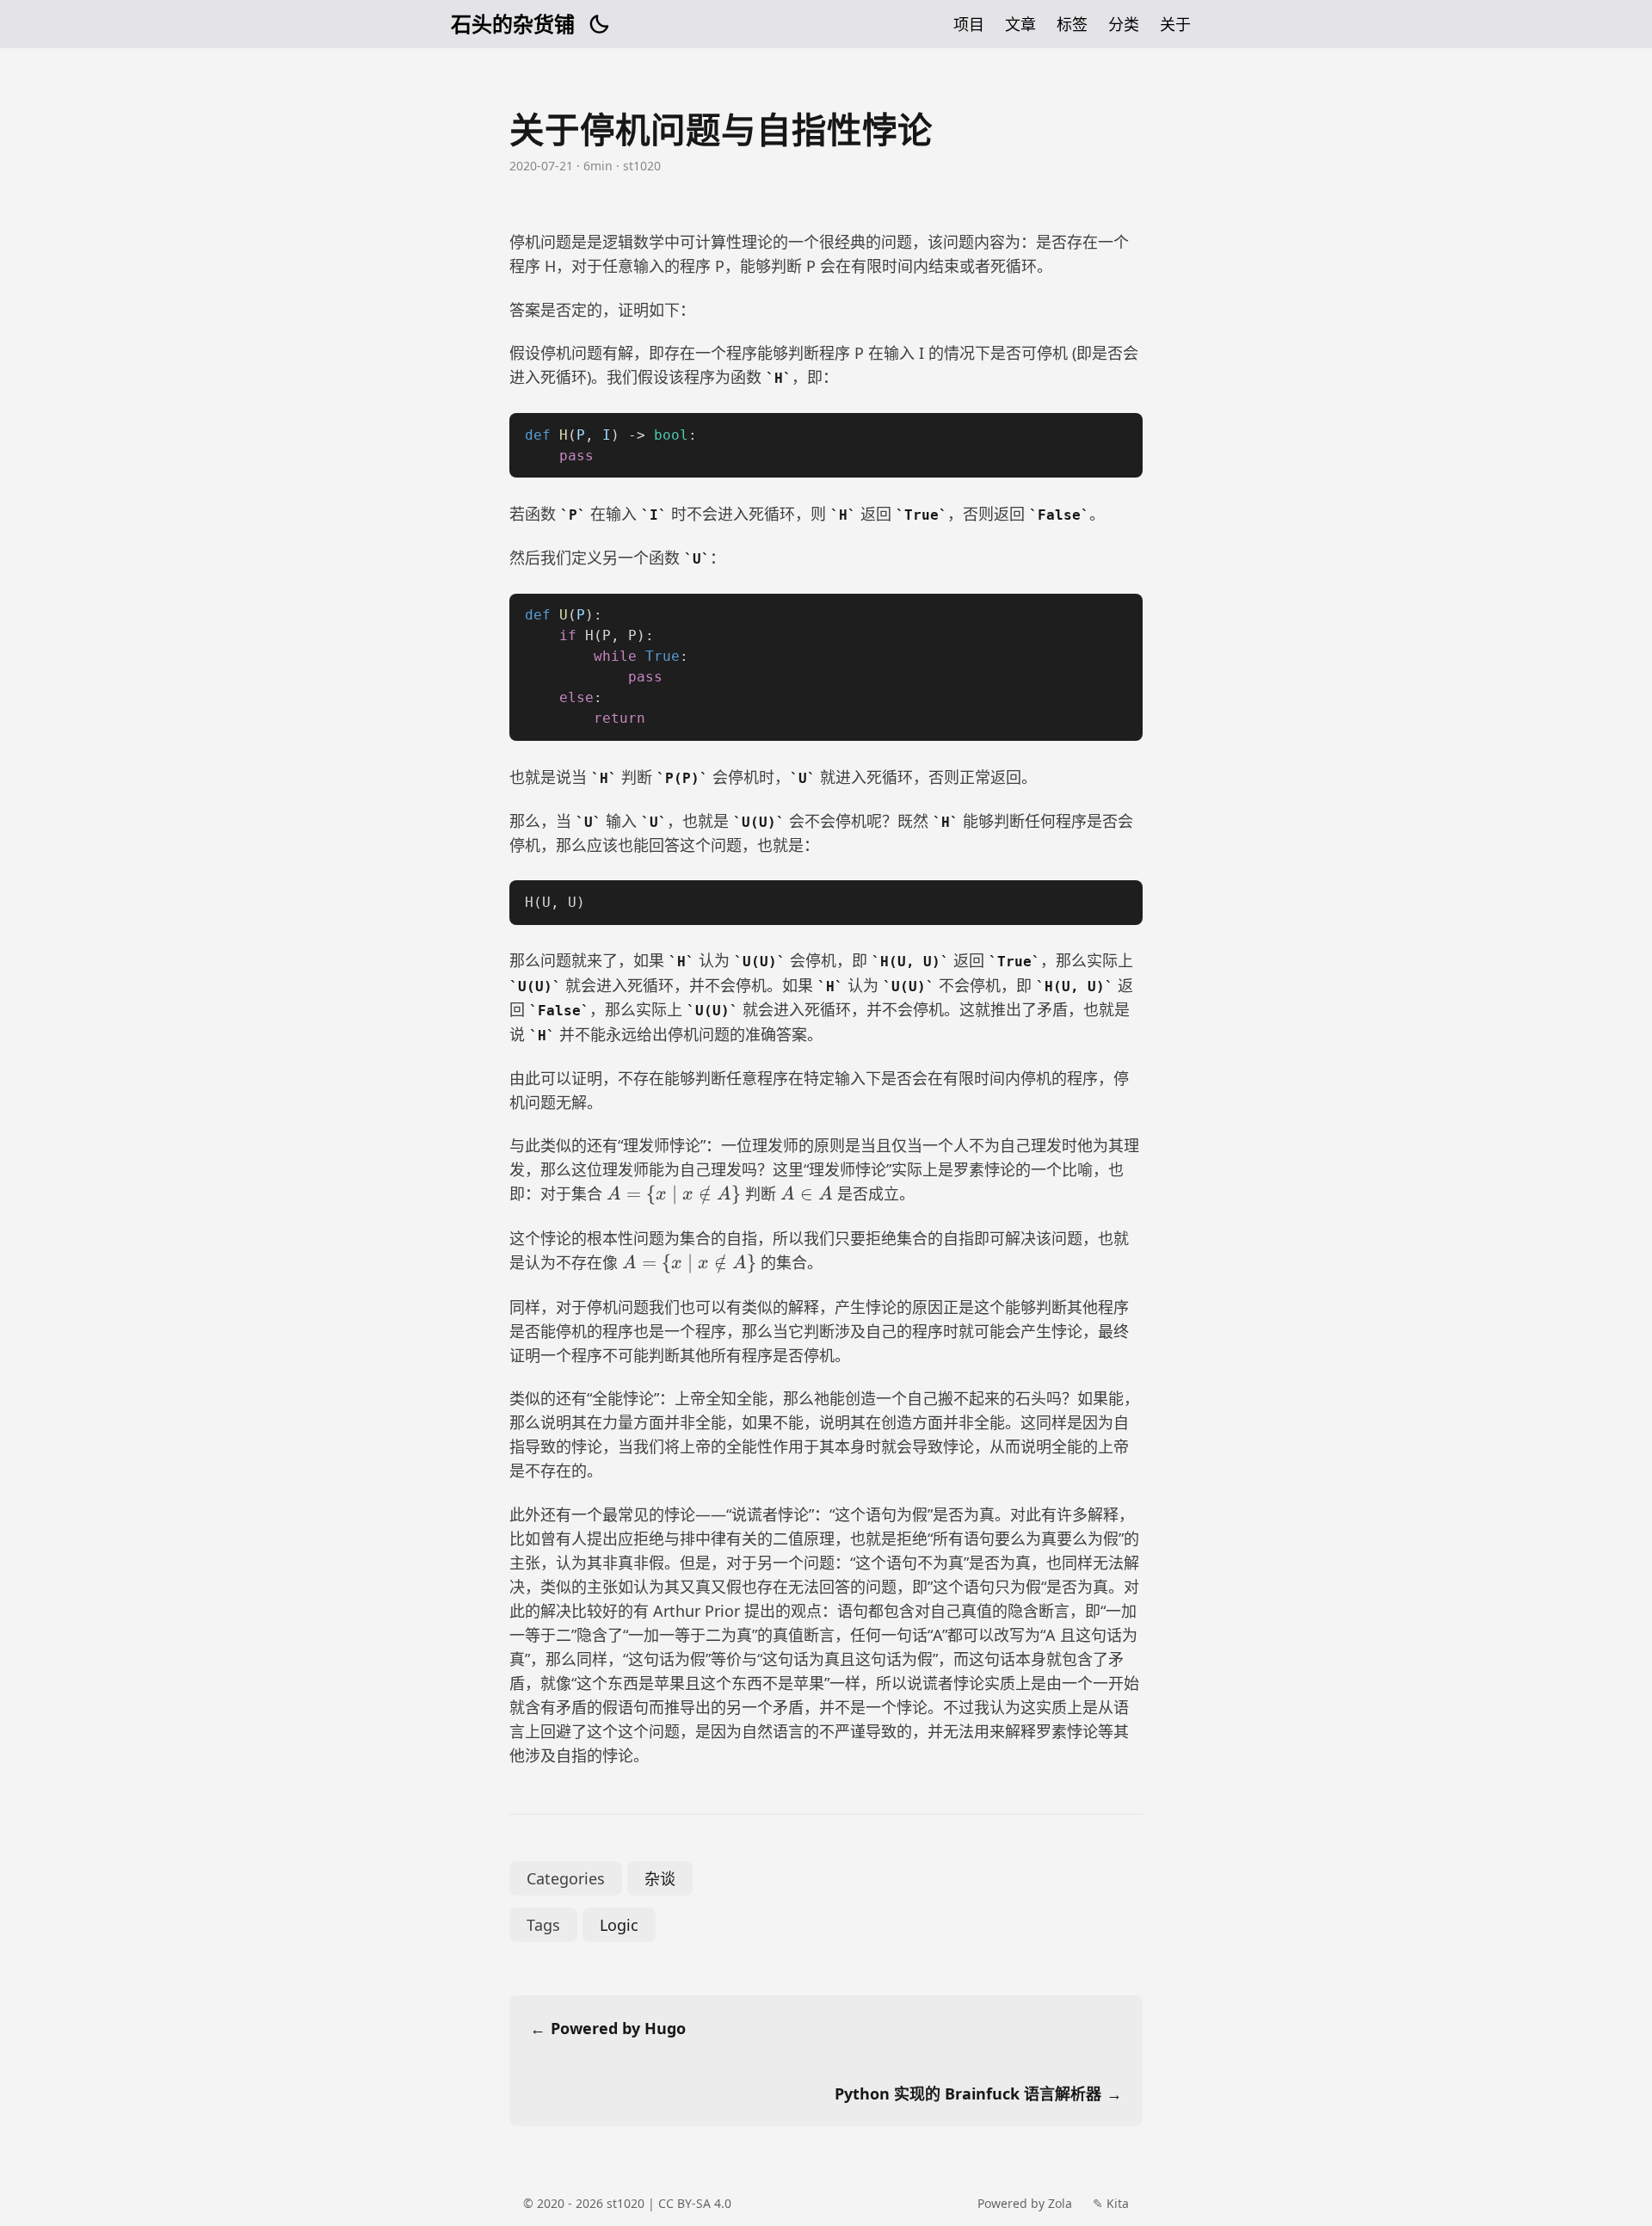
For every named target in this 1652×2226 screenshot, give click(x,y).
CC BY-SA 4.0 (693, 2203)
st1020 (626, 2203)
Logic (619, 1925)
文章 (1020, 24)
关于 (1175, 24)
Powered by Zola (1025, 2203)
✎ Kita (1111, 2203)
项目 (969, 24)
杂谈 (660, 1878)
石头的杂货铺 (513, 24)
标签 (1072, 24)
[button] (599, 24)
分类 (1124, 24)
